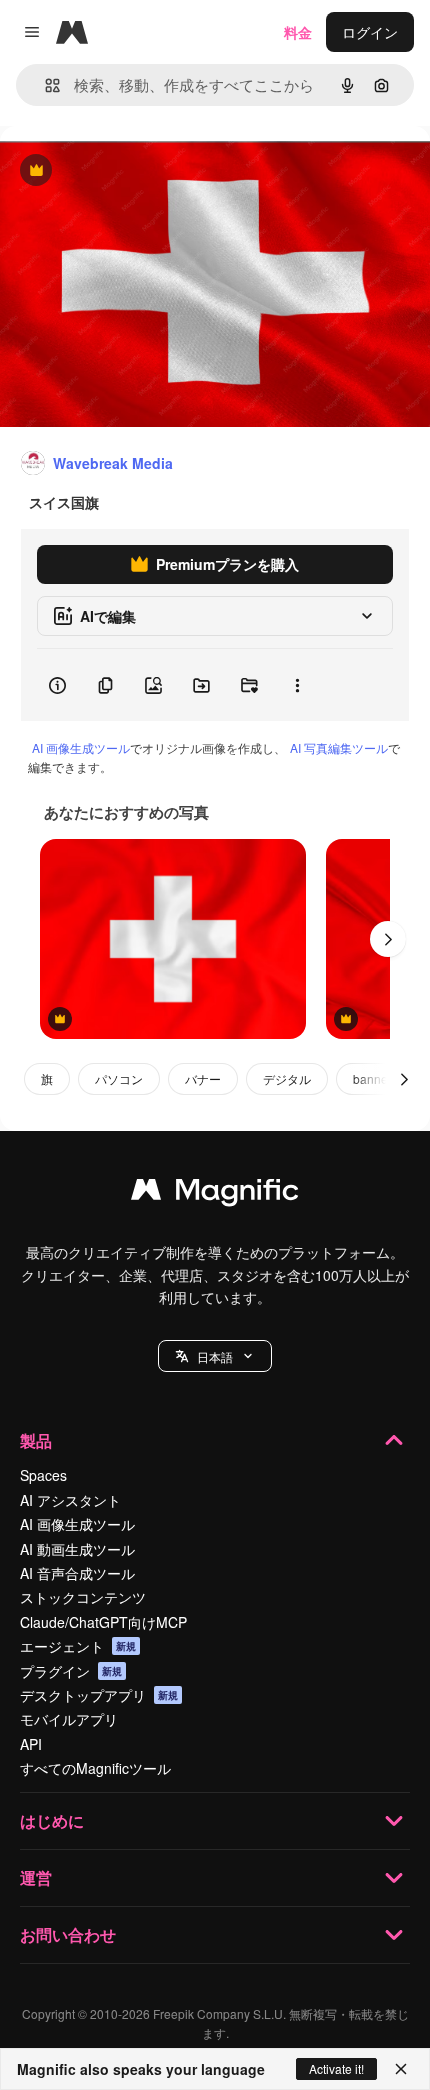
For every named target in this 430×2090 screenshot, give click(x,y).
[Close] (401, 2069)
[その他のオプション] (297, 685)
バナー (203, 1078)
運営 (36, 1877)
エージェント (78, 1646)
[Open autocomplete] (44, 85)
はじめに (52, 1820)
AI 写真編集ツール (339, 747)
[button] (215, 1356)
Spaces (43, 1475)
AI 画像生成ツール (81, 747)
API (31, 1744)
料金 (298, 32)
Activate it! (336, 2068)
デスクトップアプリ (99, 1695)
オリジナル (137, 171)
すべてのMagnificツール (95, 1768)
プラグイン (71, 1671)
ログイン (370, 32)
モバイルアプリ (69, 1719)
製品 (36, 1440)
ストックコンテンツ (83, 1597)
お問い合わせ (68, 1934)
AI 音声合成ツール (77, 1573)
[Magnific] (215, 1194)
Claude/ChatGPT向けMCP (103, 1622)
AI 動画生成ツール (77, 1549)
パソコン (119, 1078)
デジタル (287, 1078)
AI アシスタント (70, 1500)
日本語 (215, 1356)
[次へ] (388, 939)
